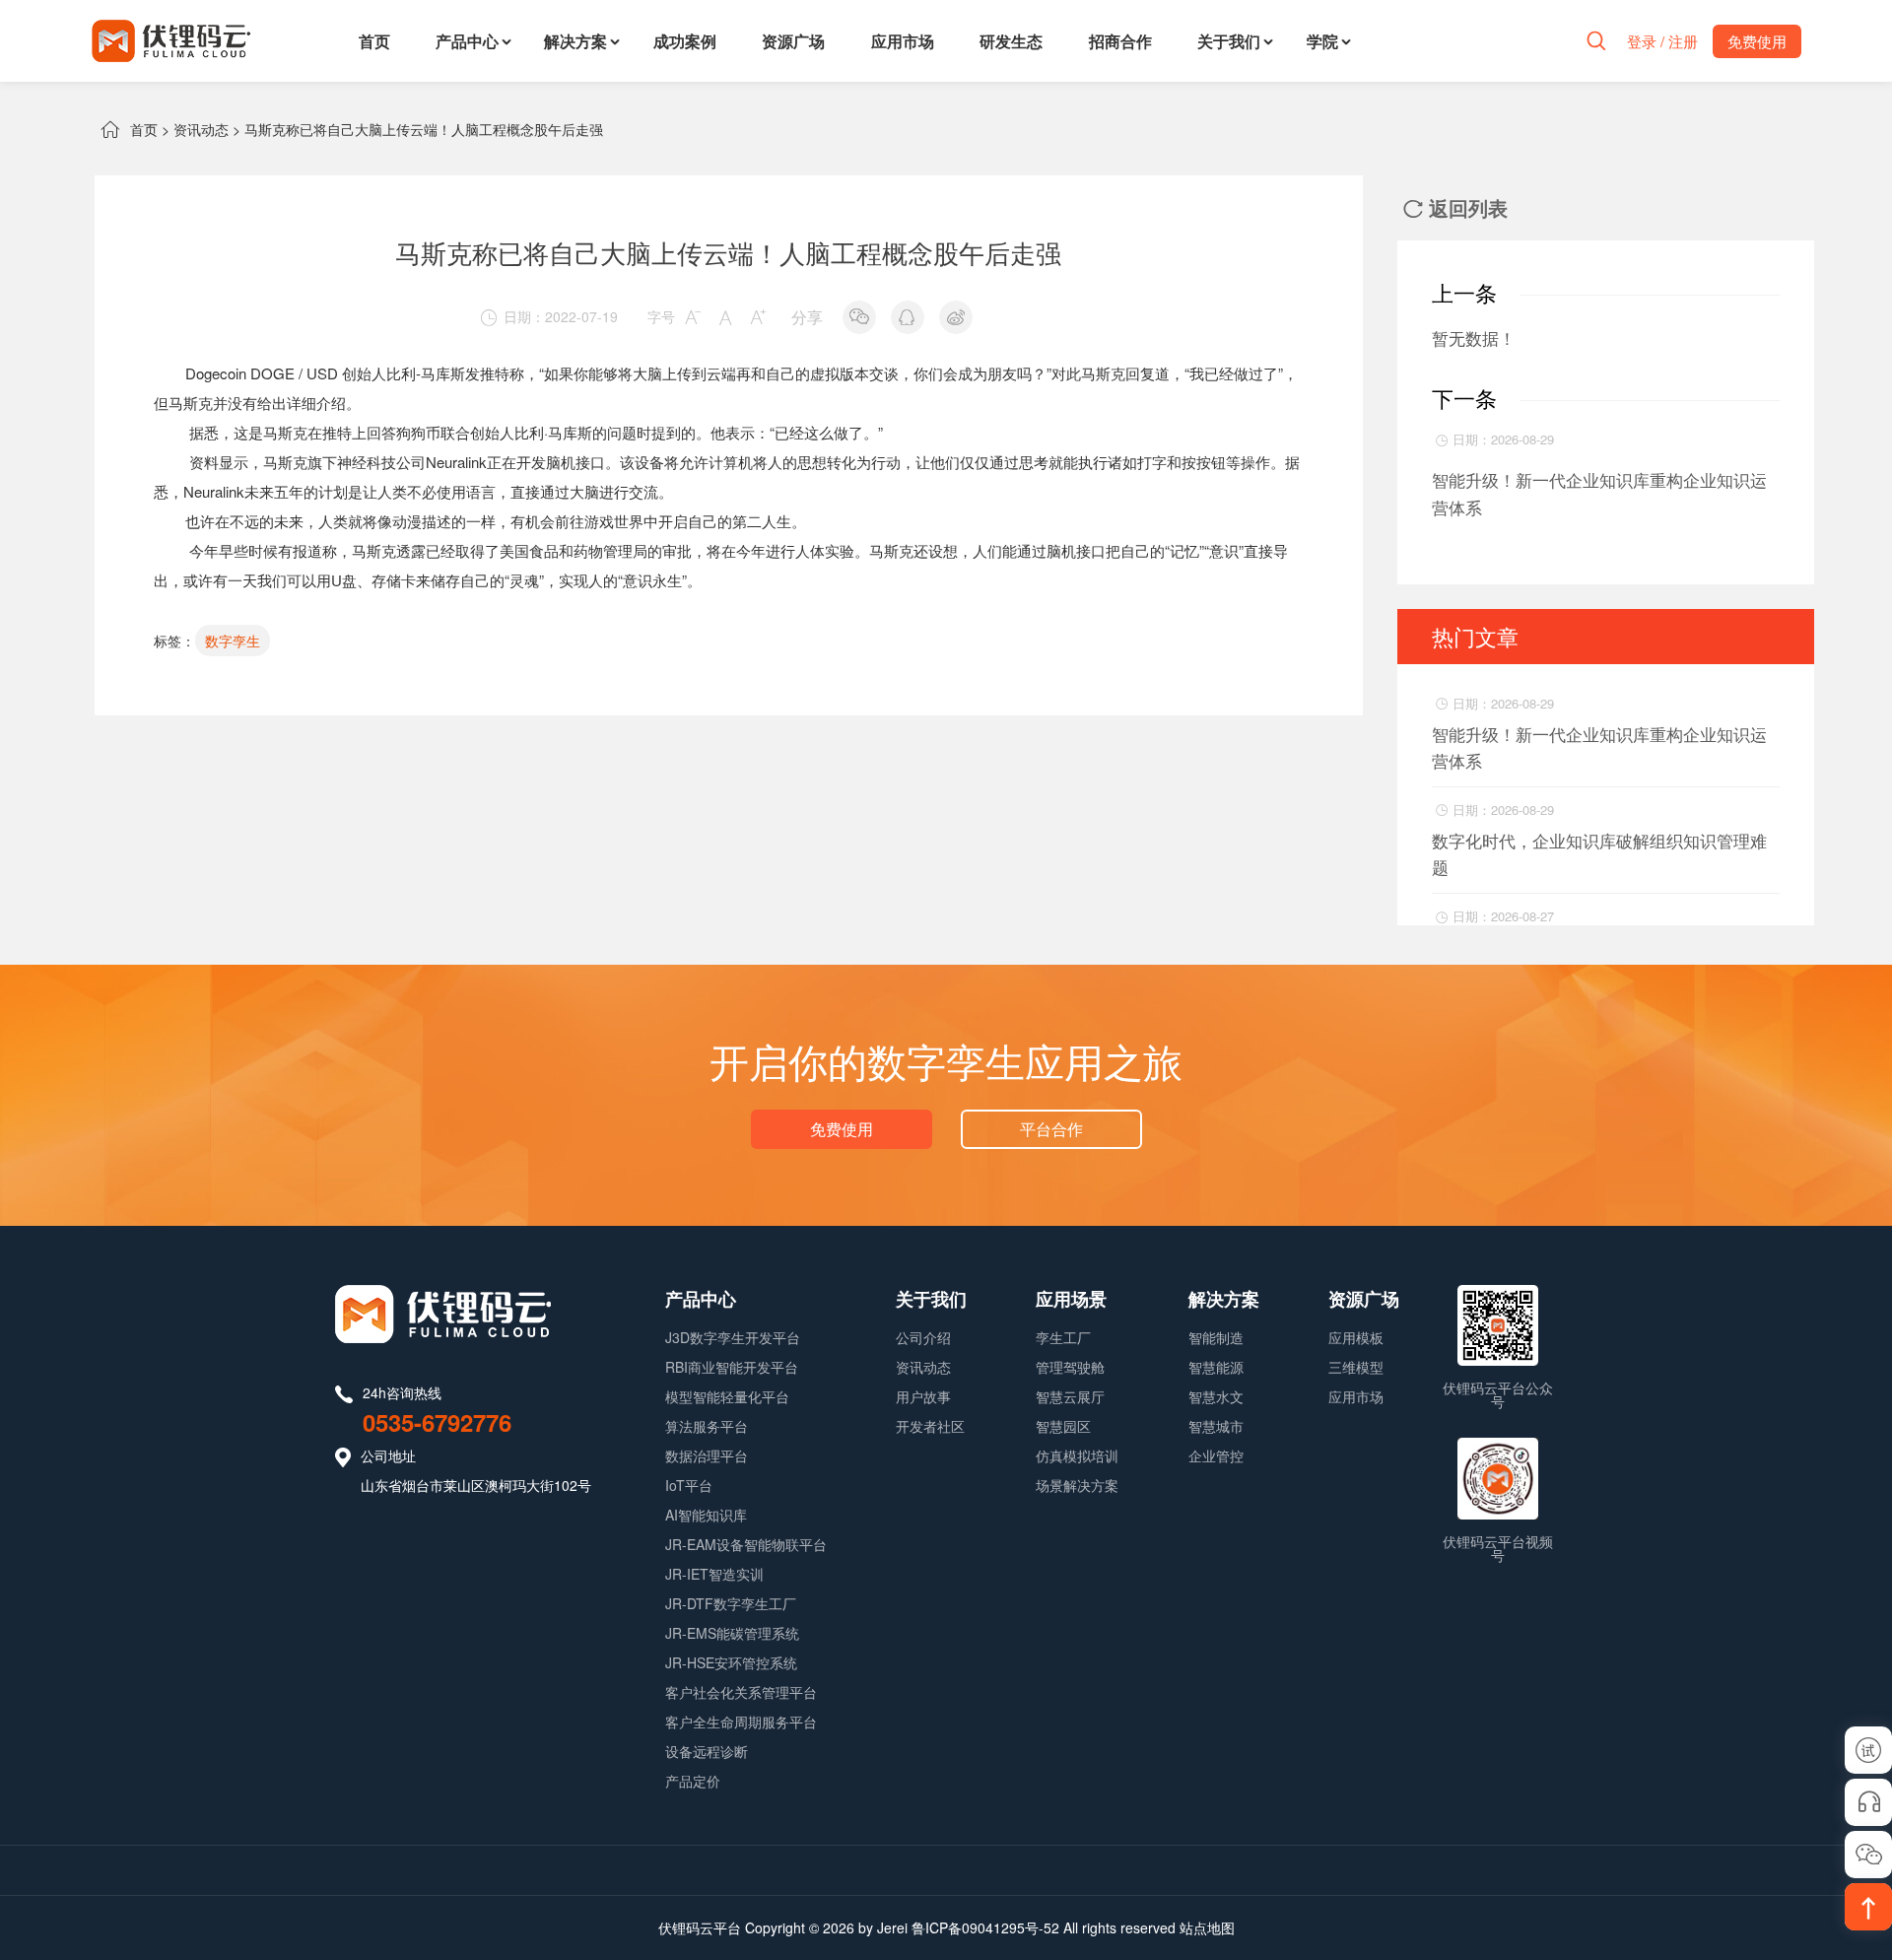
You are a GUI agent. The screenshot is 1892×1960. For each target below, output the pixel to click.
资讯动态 (201, 129)
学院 (1322, 41)
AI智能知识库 (706, 1515)
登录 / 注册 (1662, 41)
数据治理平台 (707, 1455)
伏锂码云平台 (700, 1927)
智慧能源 (1216, 1367)
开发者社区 (930, 1426)
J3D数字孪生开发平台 (733, 1337)
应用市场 (903, 41)
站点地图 (1207, 1927)
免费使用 (842, 1129)
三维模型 (1356, 1367)
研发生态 (1011, 41)
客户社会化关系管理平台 (741, 1692)
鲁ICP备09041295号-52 (985, 1927)
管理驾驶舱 (1070, 1367)
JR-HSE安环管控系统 (731, 1662)
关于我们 (1229, 41)
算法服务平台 (707, 1426)
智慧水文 (1216, 1396)
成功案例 (685, 41)
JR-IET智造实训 (714, 1574)
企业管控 (1216, 1455)
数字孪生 (233, 641)
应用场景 (1071, 1299)
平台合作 (1051, 1129)
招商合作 (1120, 41)
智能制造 (1216, 1337)
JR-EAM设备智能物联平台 (746, 1544)
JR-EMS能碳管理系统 (732, 1633)
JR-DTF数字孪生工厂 (731, 1603)
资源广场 (793, 41)
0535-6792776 (437, 1422)
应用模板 (1356, 1337)
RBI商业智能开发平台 (732, 1367)
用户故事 (923, 1396)
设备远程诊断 (707, 1751)
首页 (374, 41)
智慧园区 (1063, 1426)
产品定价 (693, 1781)
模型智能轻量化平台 (727, 1396)
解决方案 (575, 41)
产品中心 (467, 41)
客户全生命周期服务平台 (741, 1722)
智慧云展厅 (1070, 1396)
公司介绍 (923, 1337)
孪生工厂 (1063, 1337)
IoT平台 (689, 1485)
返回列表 (1455, 207)
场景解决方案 (1077, 1485)
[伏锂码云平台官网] (171, 41)
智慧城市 (1216, 1426)
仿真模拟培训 (1077, 1455)
